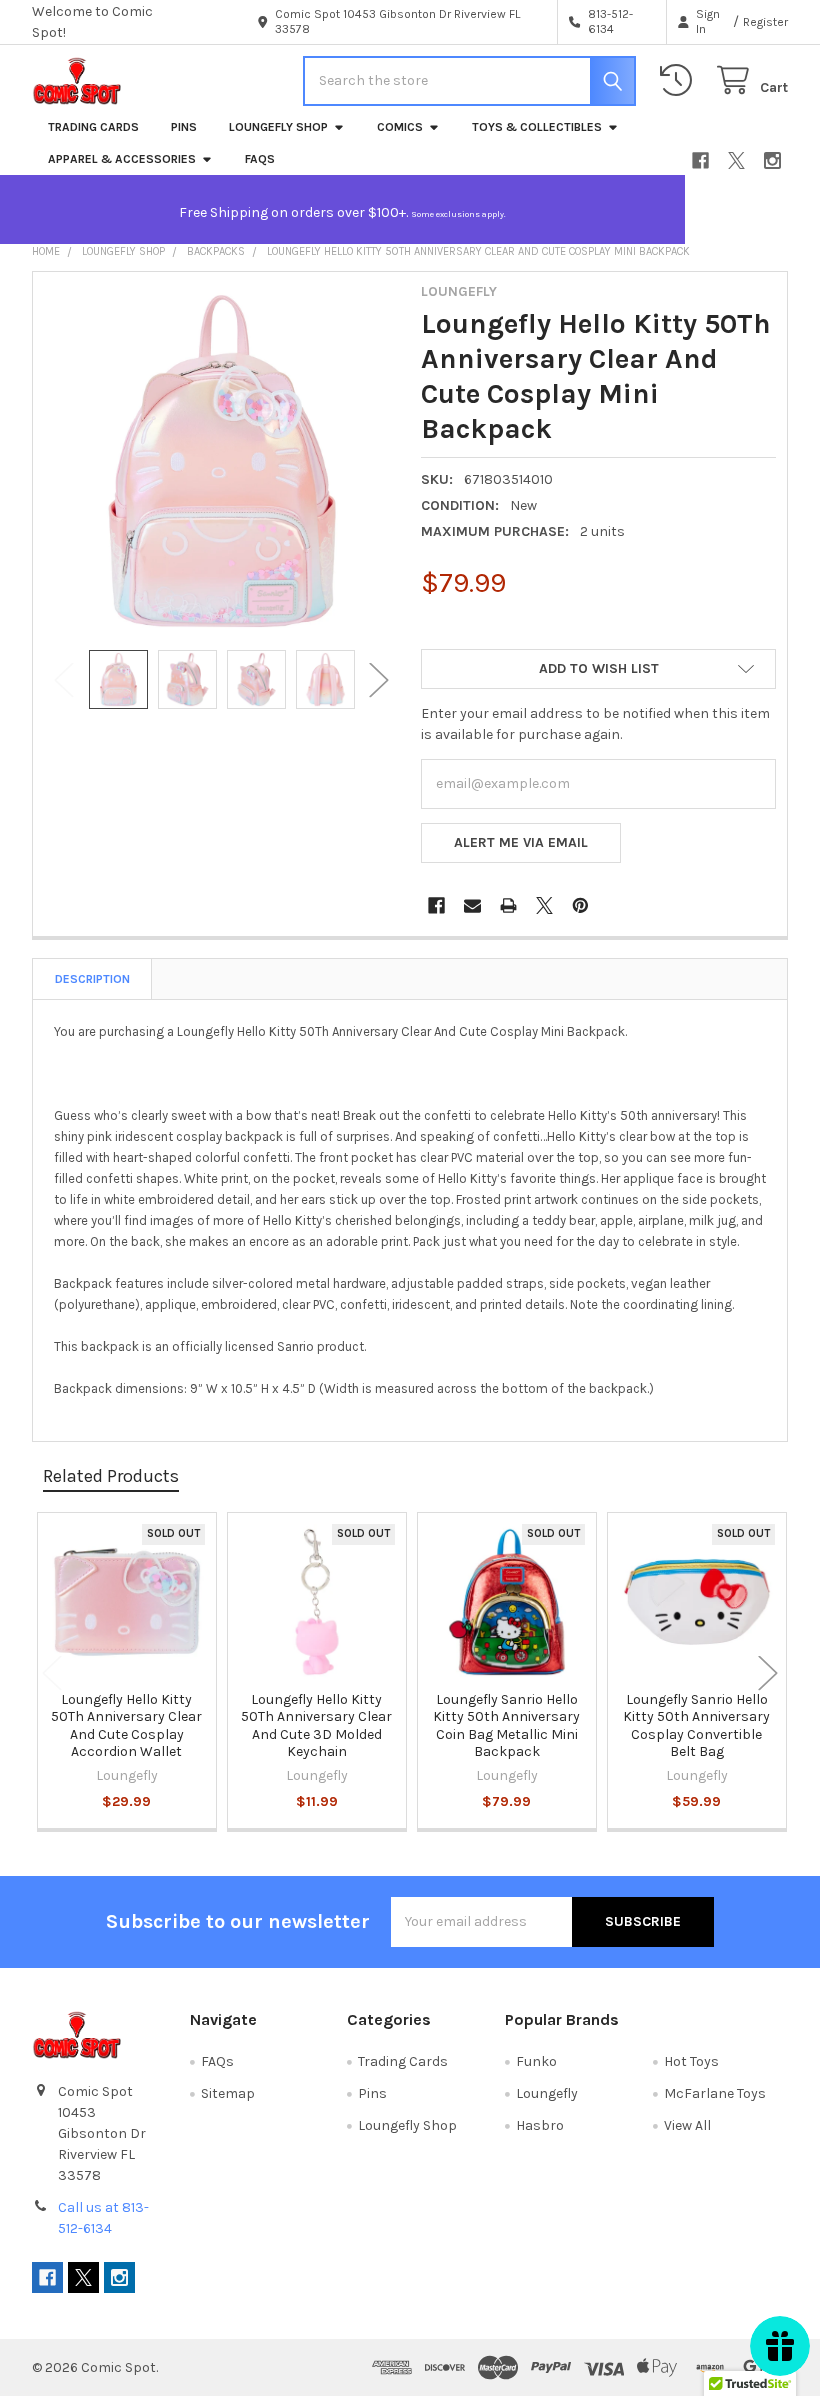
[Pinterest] (580, 905)
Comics (400, 127)
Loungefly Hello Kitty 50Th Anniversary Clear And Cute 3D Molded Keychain (316, 1726)
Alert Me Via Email (521, 842)
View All (687, 2125)
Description (92, 979)
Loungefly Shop (278, 127)
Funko (536, 2061)
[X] (736, 160)
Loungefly (547, 2093)
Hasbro (540, 2125)
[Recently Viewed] (680, 80)
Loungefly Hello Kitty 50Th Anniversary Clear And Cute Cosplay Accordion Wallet (126, 1726)
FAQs (260, 159)
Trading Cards (93, 127)
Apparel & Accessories (122, 159)
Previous (64, 679)
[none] (222, 461)
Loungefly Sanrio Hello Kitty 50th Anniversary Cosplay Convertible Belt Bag (696, 1726)
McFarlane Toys (715, 2093)
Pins (184, 127)
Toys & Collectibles (537, 127)
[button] (598, 669)
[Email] (472, 905)
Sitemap (228, 2093)
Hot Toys (691, 2061)
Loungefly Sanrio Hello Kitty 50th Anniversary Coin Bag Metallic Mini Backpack (506, 1726)
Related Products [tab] (111, 1476)
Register (765, 22)
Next (379, 679)
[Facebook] (700, 160)
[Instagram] (772, 160)
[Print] (508, 905)
